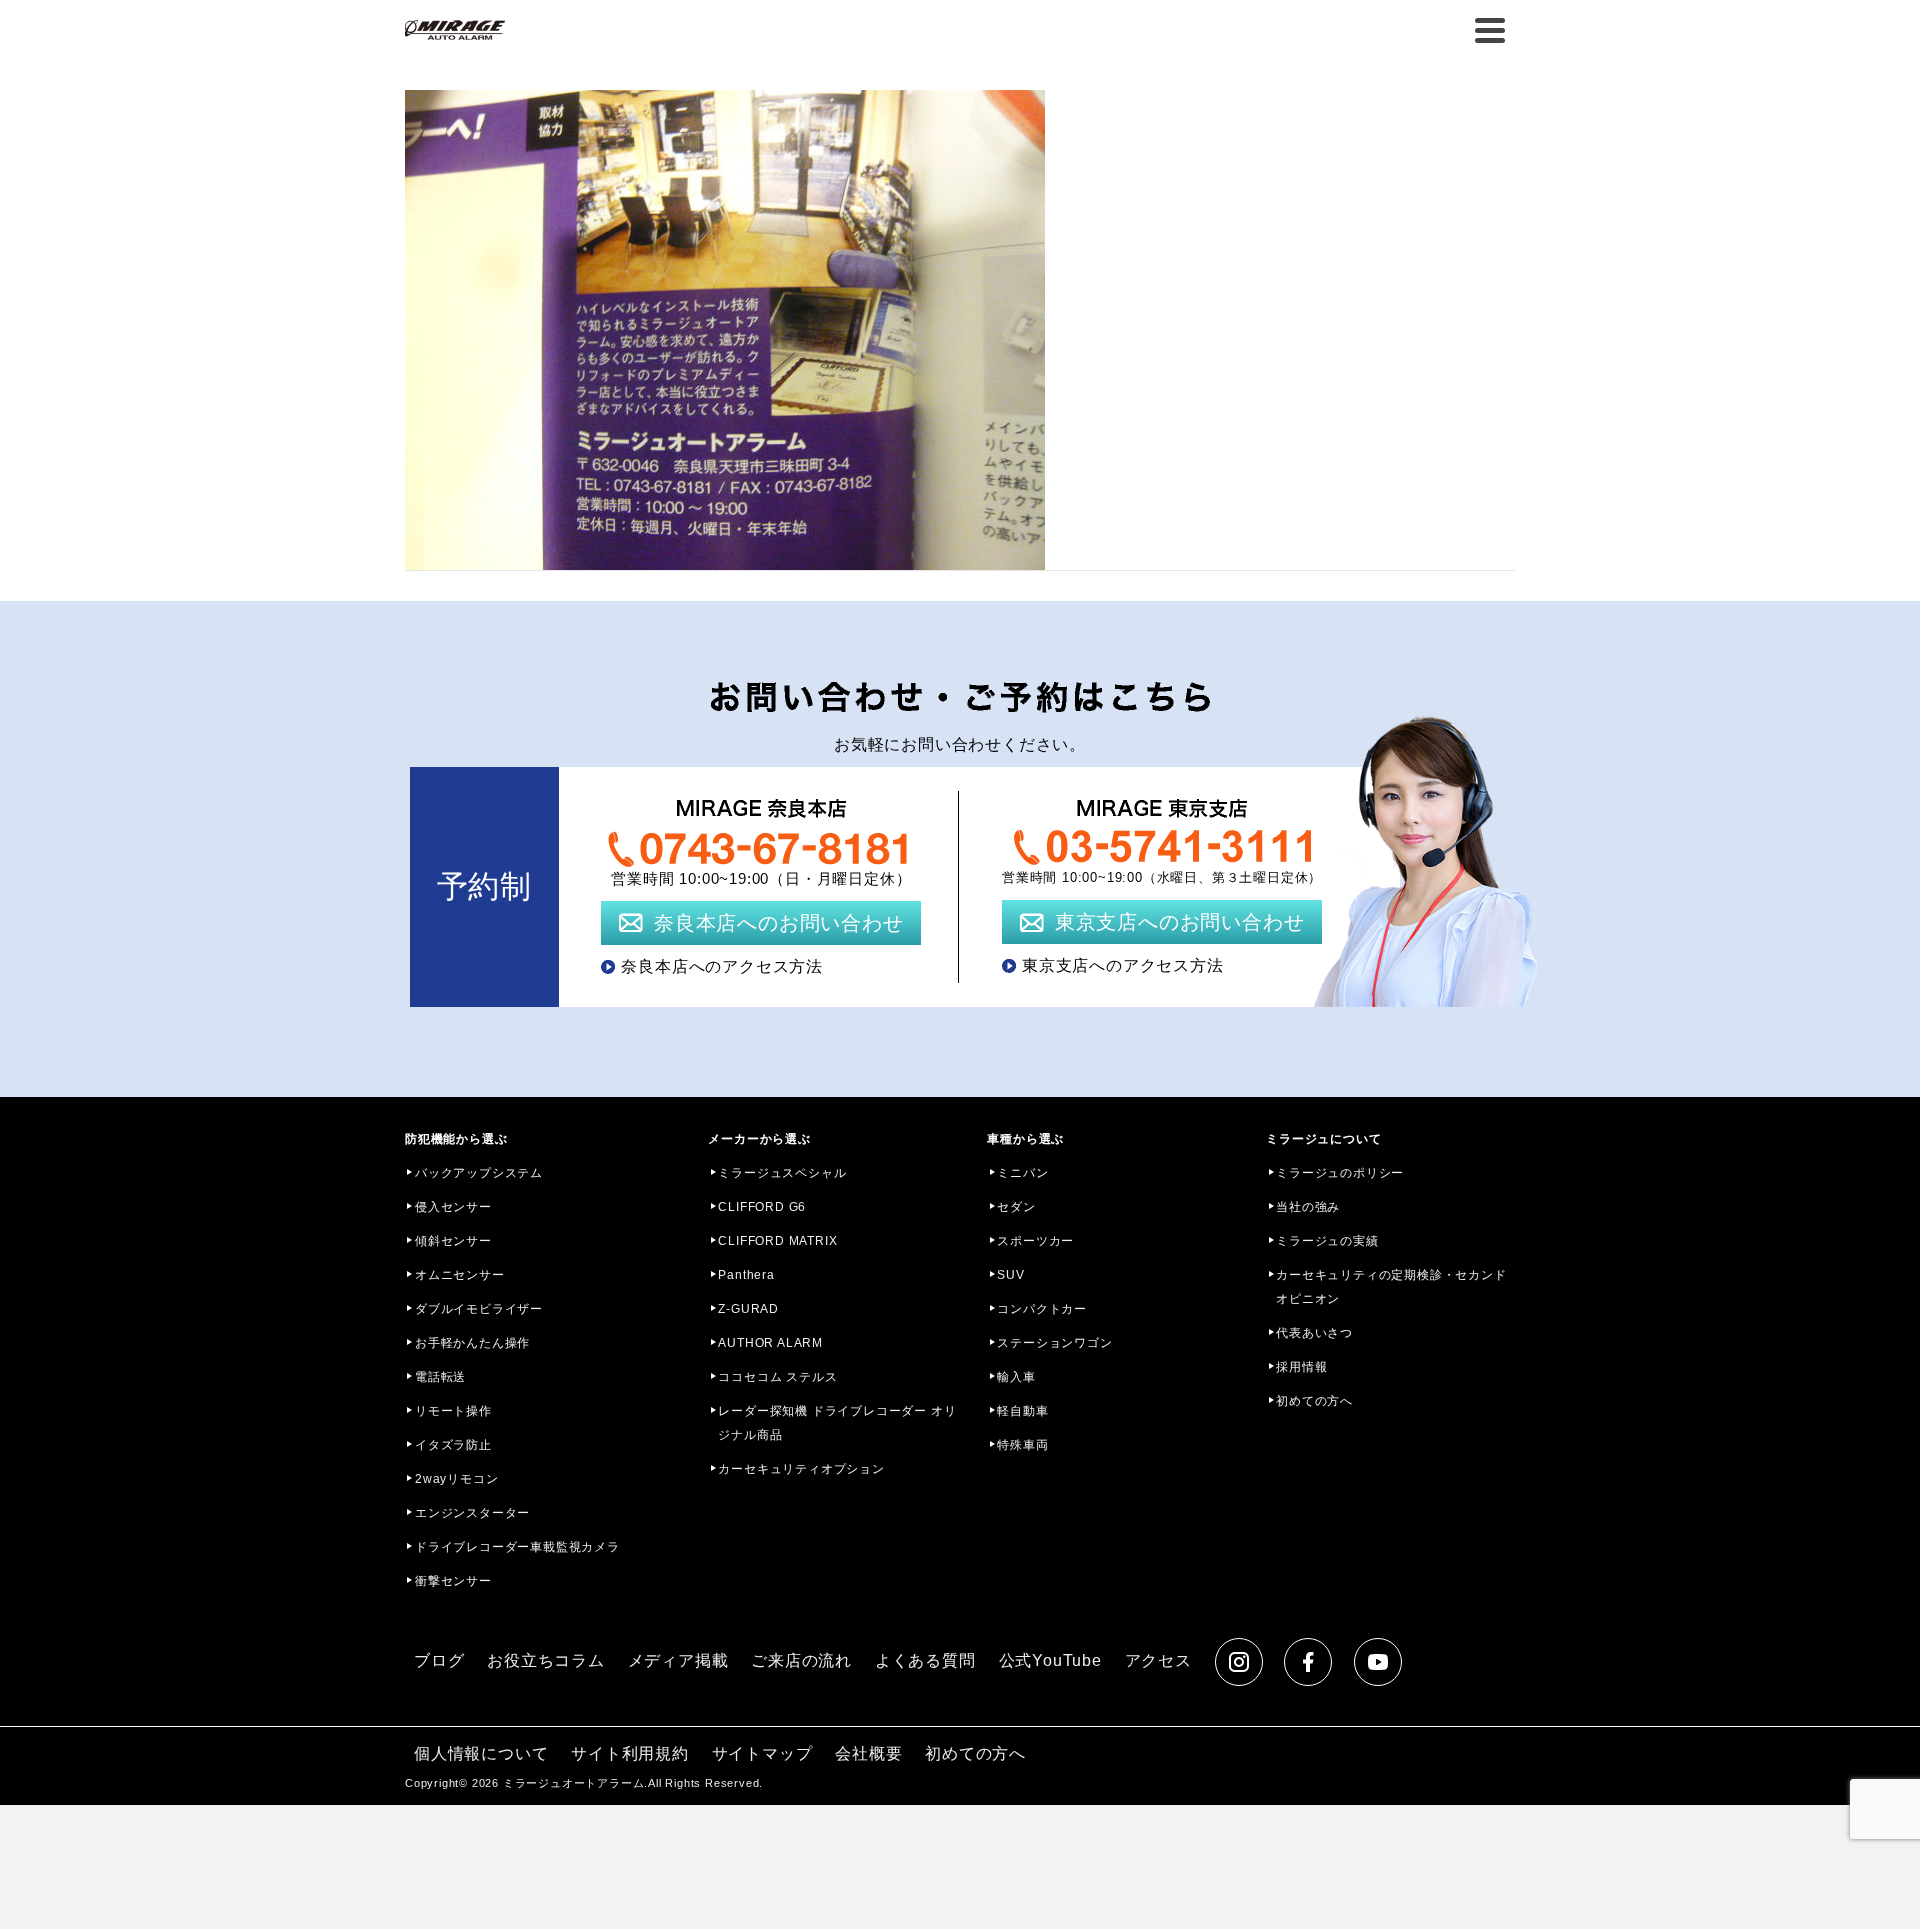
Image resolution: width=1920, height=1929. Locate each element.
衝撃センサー (453, 1581)
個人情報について (481, 1753)
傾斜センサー (453, 1241)
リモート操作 (453, 1411)
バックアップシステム (479, 1173)
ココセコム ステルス (777, 1377)
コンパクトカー (1042, 1309)
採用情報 (1301, 1367)
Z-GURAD (748, 1309)
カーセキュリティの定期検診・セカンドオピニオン (1391, 1287)
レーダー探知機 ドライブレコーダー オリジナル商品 (837, 1423)
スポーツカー (1035, 1241)
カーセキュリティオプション (801, 1469)
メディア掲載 (678, 1660)
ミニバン (1022, 1173)
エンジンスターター (472, 1513)
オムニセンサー (460, 1275)
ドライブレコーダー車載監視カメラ (517, 1547)
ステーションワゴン (1054, 1343)
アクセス (1158, 1660)
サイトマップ (762, 1753)
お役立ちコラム (546, 1660)
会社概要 (868, 1753)
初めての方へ (1314, 1401)
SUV (1010, 1275)
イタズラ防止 (453, 1445)
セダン (1016, 1207)
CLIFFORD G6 (762, 1207)
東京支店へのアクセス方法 (1123, 965)
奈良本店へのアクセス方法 (722, 966)
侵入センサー (453, 1207)
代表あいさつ (1314, 1333)
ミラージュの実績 (1327, 1241)
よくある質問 (925, 1660)
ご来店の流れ (801, 1660)
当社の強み (1308, 1207)
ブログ (439, 1660)
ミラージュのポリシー (1340, 1173)
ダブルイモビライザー (479, 1309)
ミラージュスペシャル (782, 1173)
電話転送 (440, 1377)
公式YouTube (1050, 1660)
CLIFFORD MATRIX (777, 1241)
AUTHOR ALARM (770, 1343)
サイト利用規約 (630, 1753)
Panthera (746, 1275)
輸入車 (1016, 1377)
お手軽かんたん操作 (472, 1343)
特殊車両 (1022, 1445)
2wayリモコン (456, 1479)
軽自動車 (1022, 1411)
